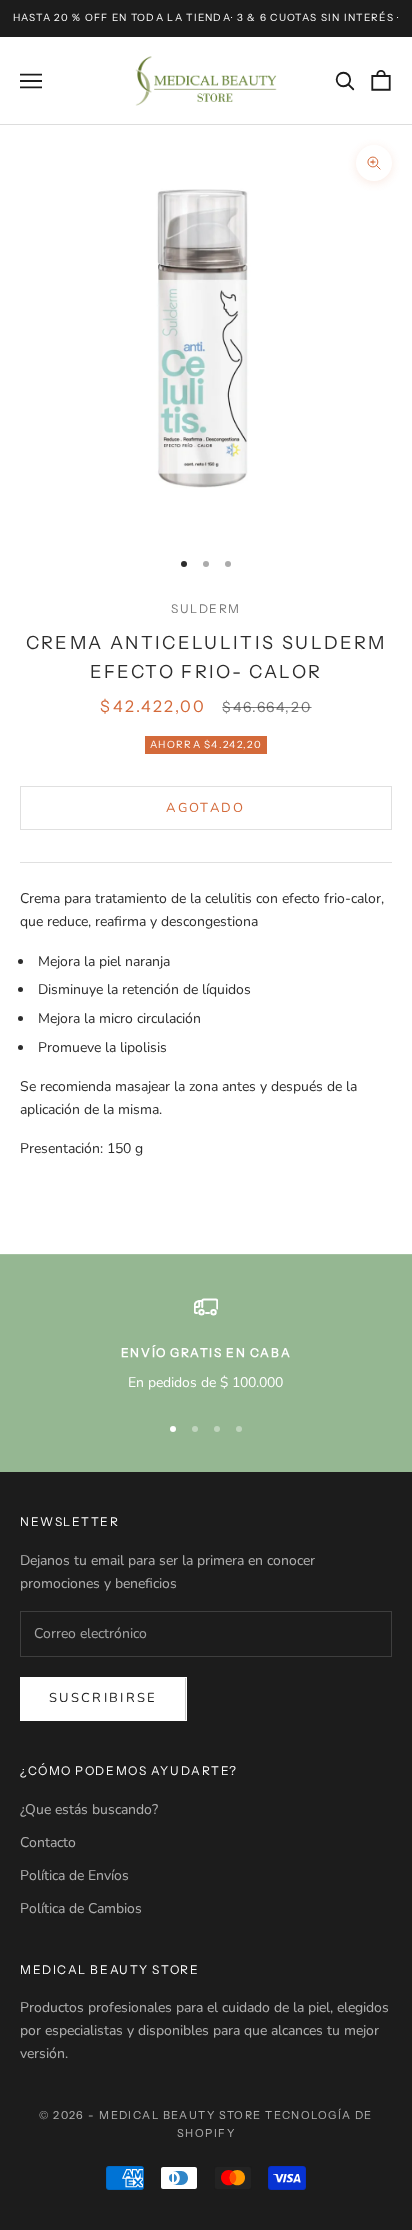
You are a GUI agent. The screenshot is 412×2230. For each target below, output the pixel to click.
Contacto (48, 1842)
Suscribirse (103, 1698)
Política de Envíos (74, 1875)
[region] (206, 1344)
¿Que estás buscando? (89, 1809)
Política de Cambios (81, 1908)
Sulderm (206, 608)
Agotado (205, 808)
